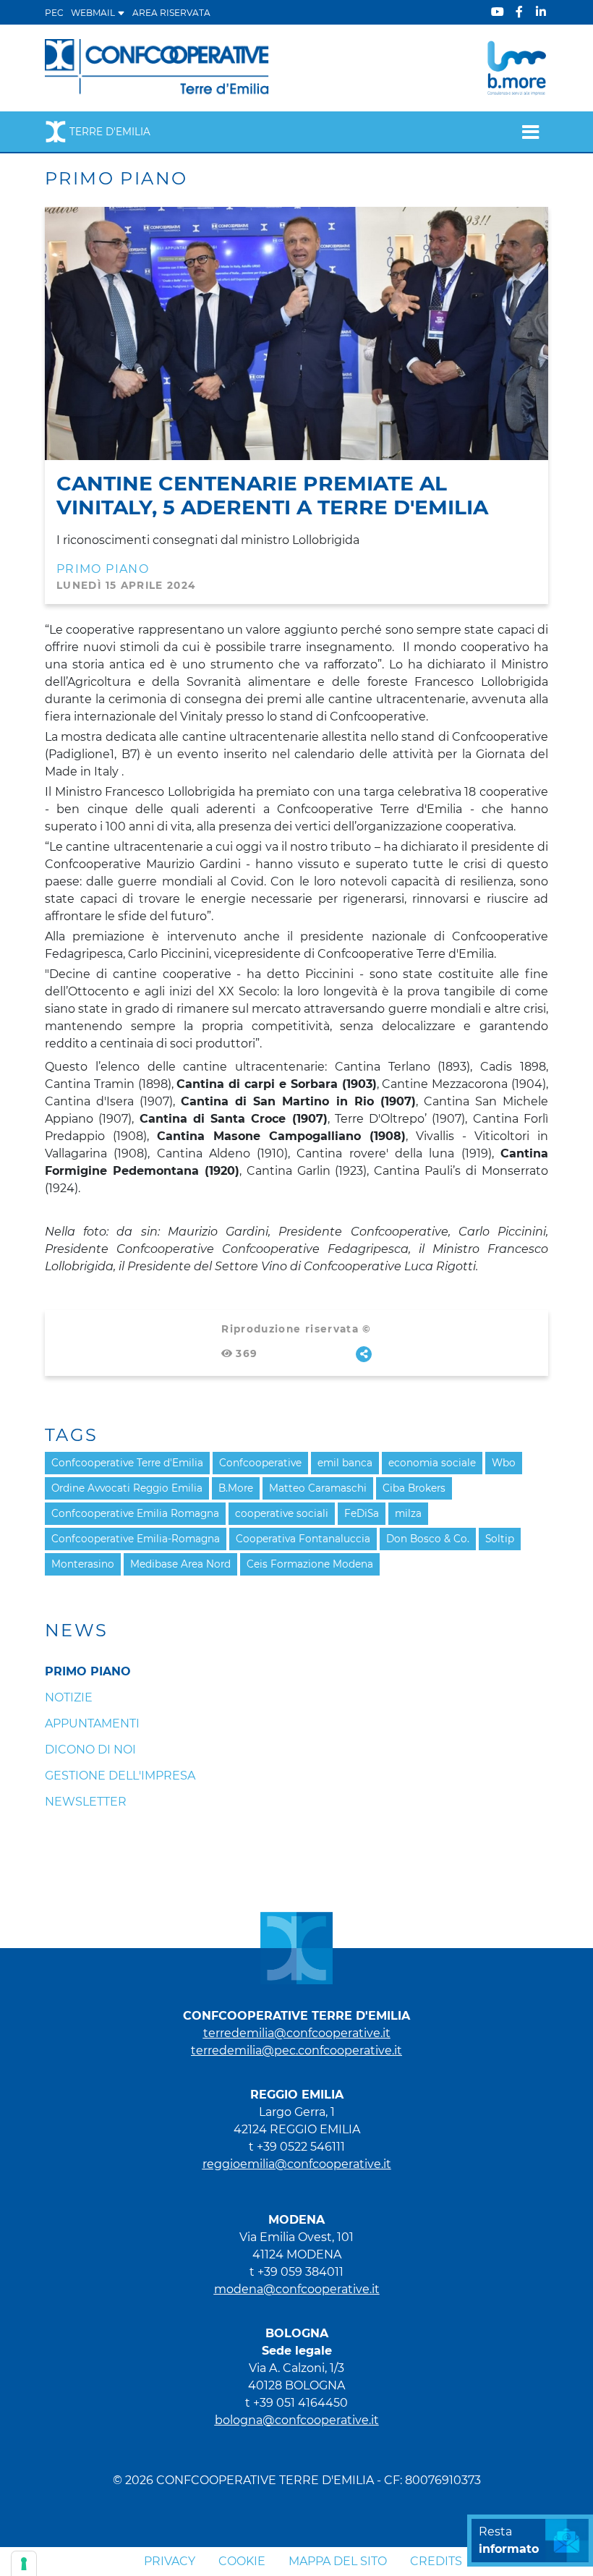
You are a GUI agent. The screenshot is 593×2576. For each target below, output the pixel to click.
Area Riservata (171, 13)
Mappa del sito (338, 2561)
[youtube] (498, 12)
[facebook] (519, 12)
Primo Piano (103, 569)
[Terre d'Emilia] (157, 67)
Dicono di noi (90, 1750)
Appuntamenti (92, 1723)
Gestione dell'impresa (120, 1776)
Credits (436, 2561)
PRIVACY (170, 2561)
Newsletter (86, 1802)
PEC (54, 13)
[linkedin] (541, 12)
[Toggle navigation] (530, 132)
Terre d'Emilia (110, 132)
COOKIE (242, 2561)
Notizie (69, 1697)
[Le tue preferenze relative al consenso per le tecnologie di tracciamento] (24, 2564)
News (77, 1631)
